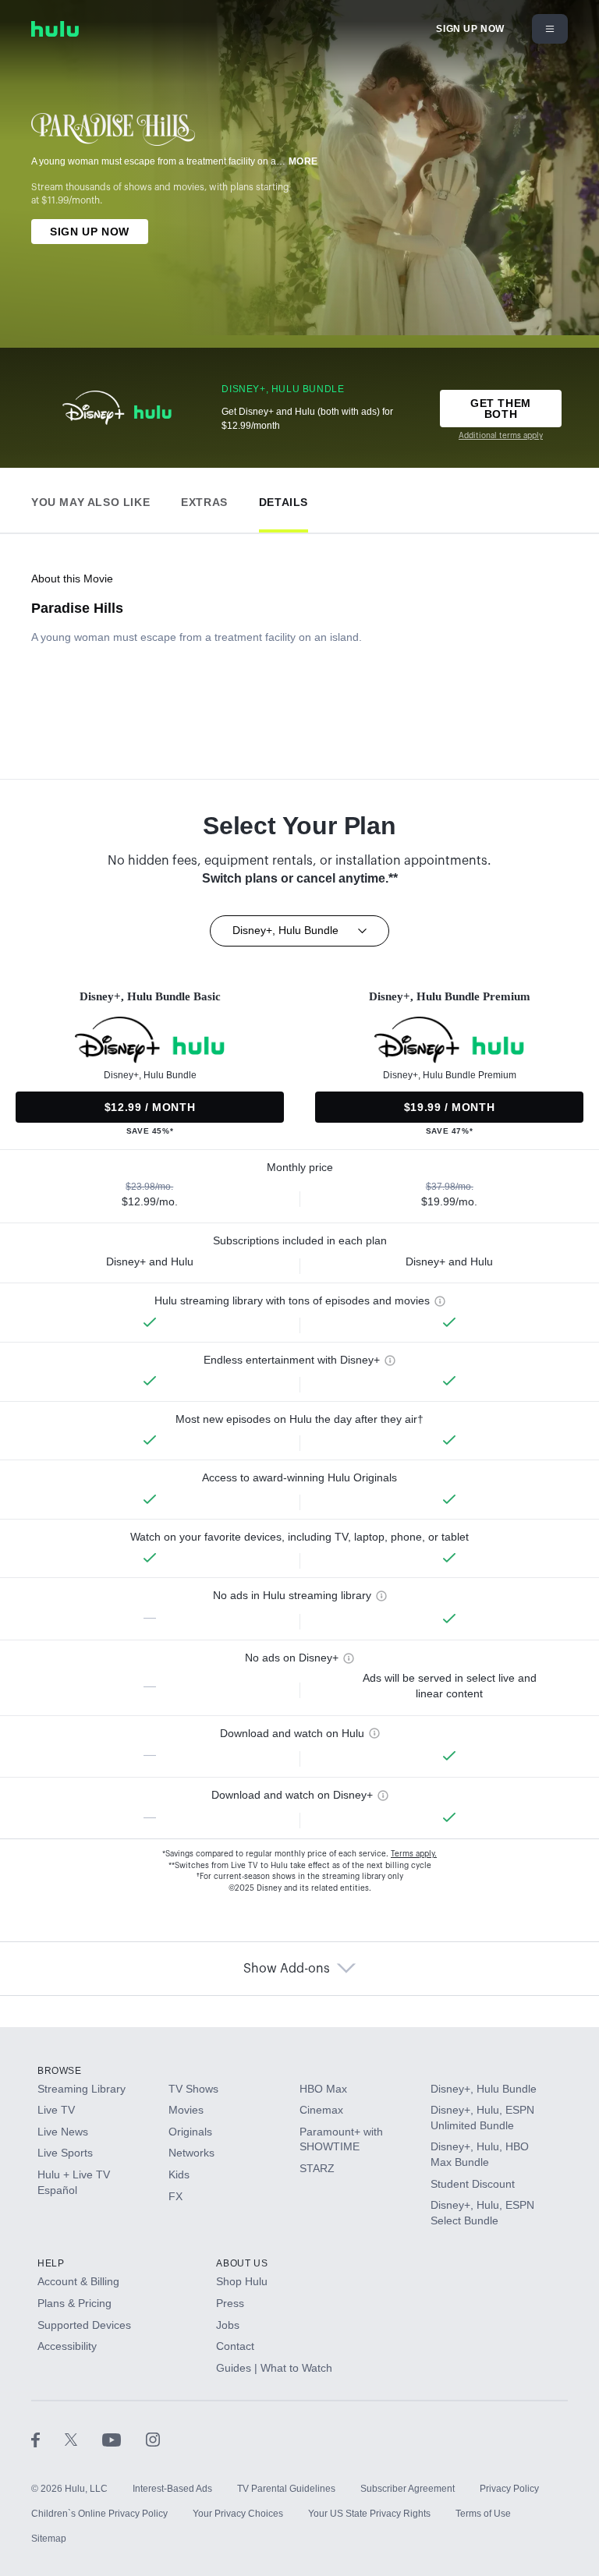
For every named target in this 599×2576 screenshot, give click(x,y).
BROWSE (60, 2071)
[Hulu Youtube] (124, 2439)
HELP (51, 2263)
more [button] (303, 161)
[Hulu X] (83, 2439)
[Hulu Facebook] (48, 2439)
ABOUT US (242, 2263)
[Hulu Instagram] (153, 2439)
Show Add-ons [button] (287, 1969)
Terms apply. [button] (414, 1854)
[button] (90, 499)
